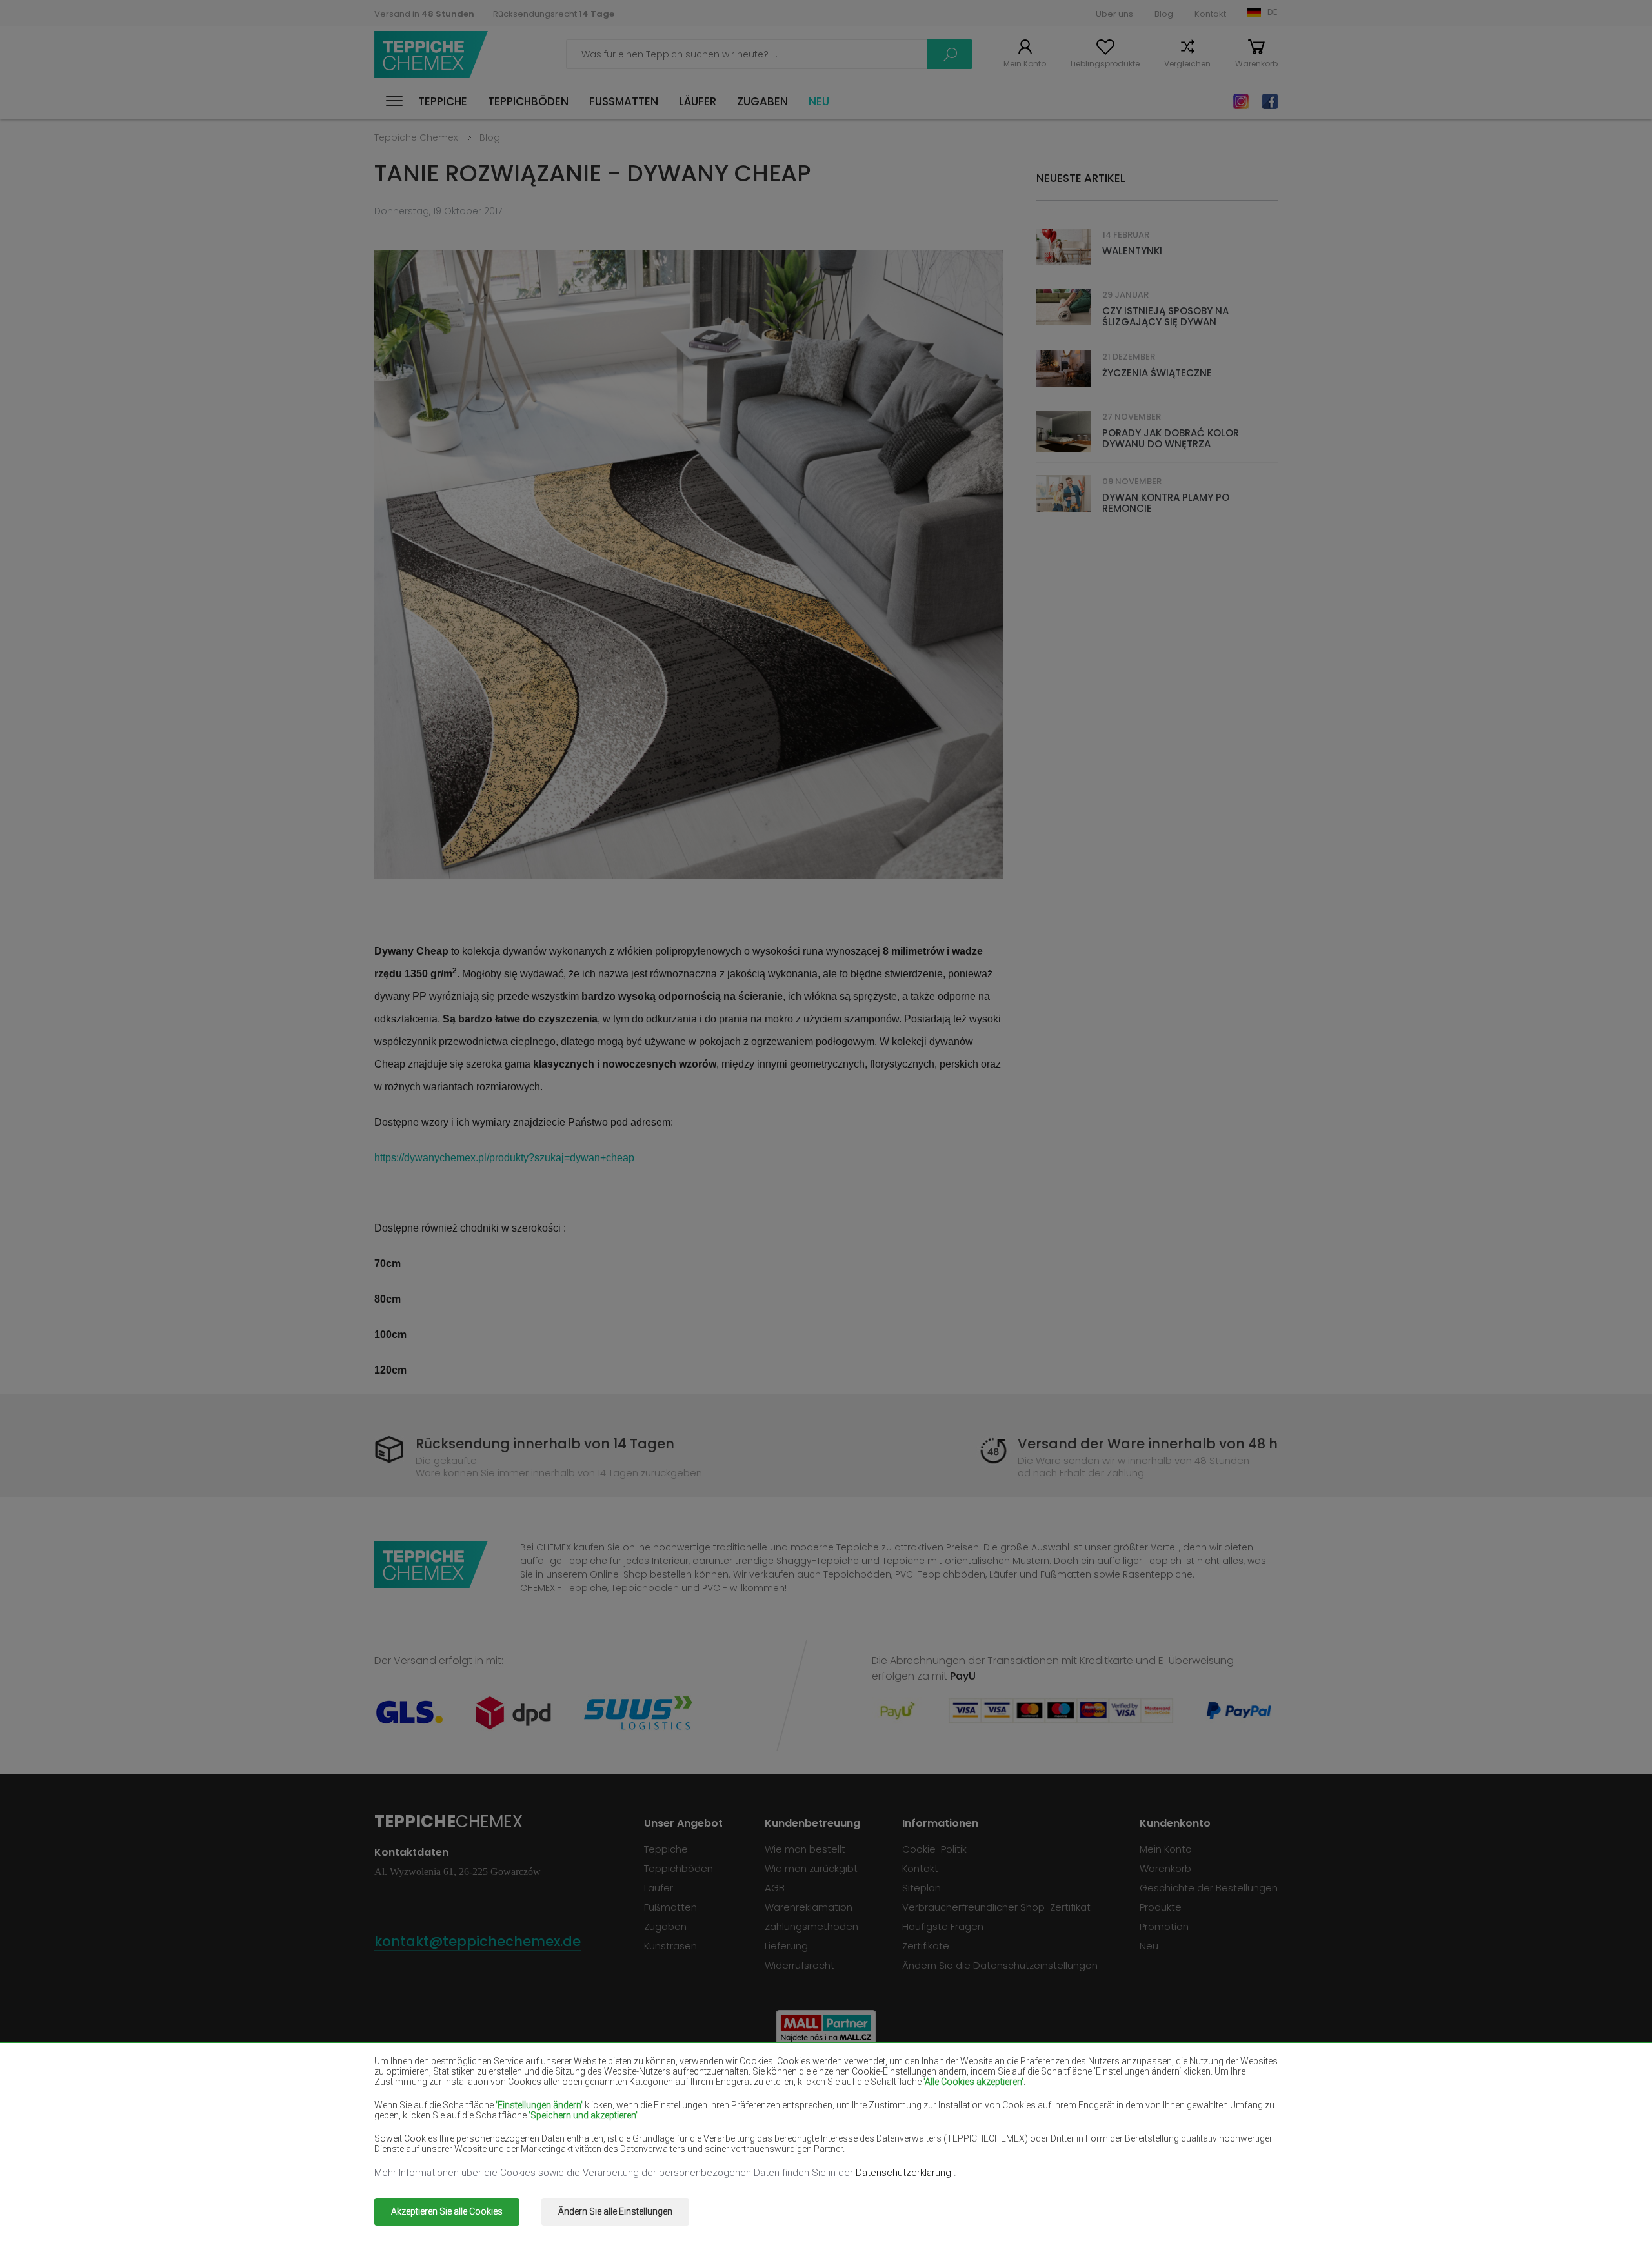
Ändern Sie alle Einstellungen (615, 2211)
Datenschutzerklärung (905, 2173)
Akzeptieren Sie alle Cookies (447, 2211)
